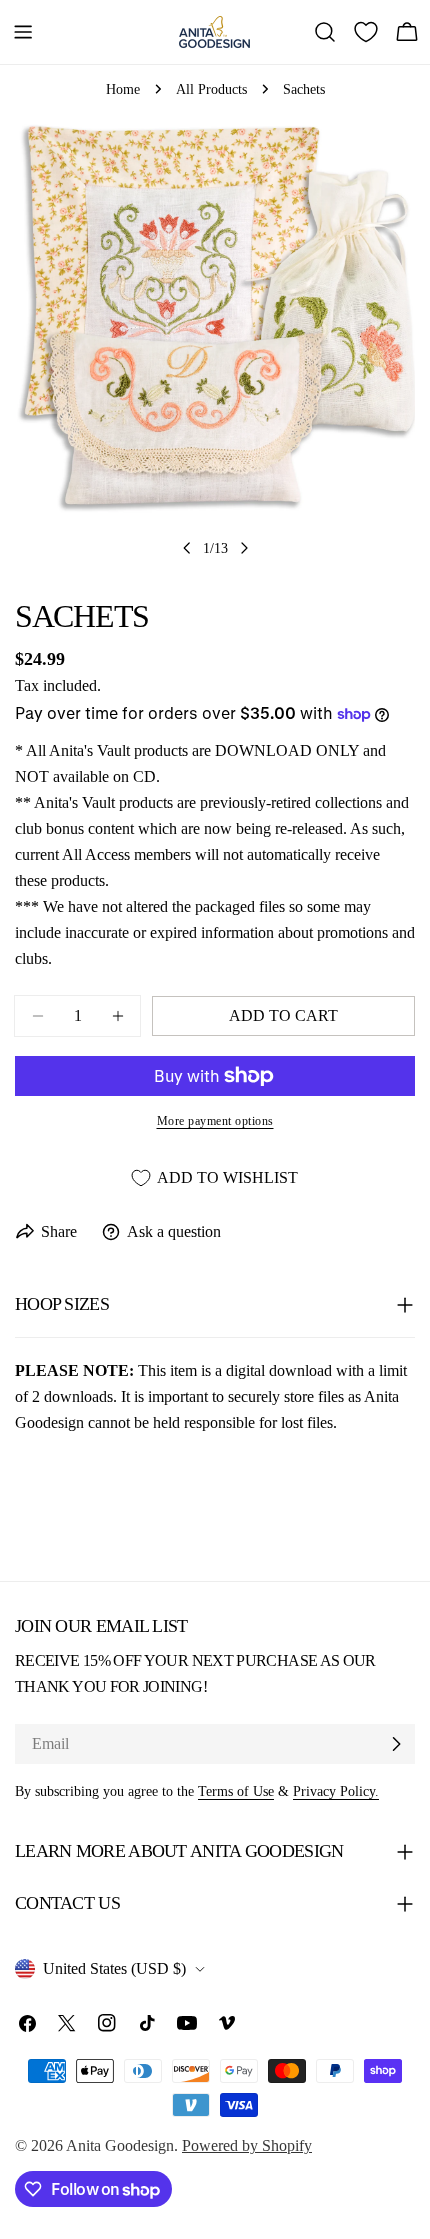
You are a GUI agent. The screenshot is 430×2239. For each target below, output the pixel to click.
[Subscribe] (396, 1744)
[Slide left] (187, 548)
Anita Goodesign (120, 2145)
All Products (211, 89)
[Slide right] (244, 548)
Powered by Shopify (247, 2145)
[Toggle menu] (23, 32)
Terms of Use (236, 1791)
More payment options (215, 1121)
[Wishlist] (366, 32)
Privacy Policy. (336, 1791)
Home (123, 89)
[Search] (325, 32)
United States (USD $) (114, 1968)
